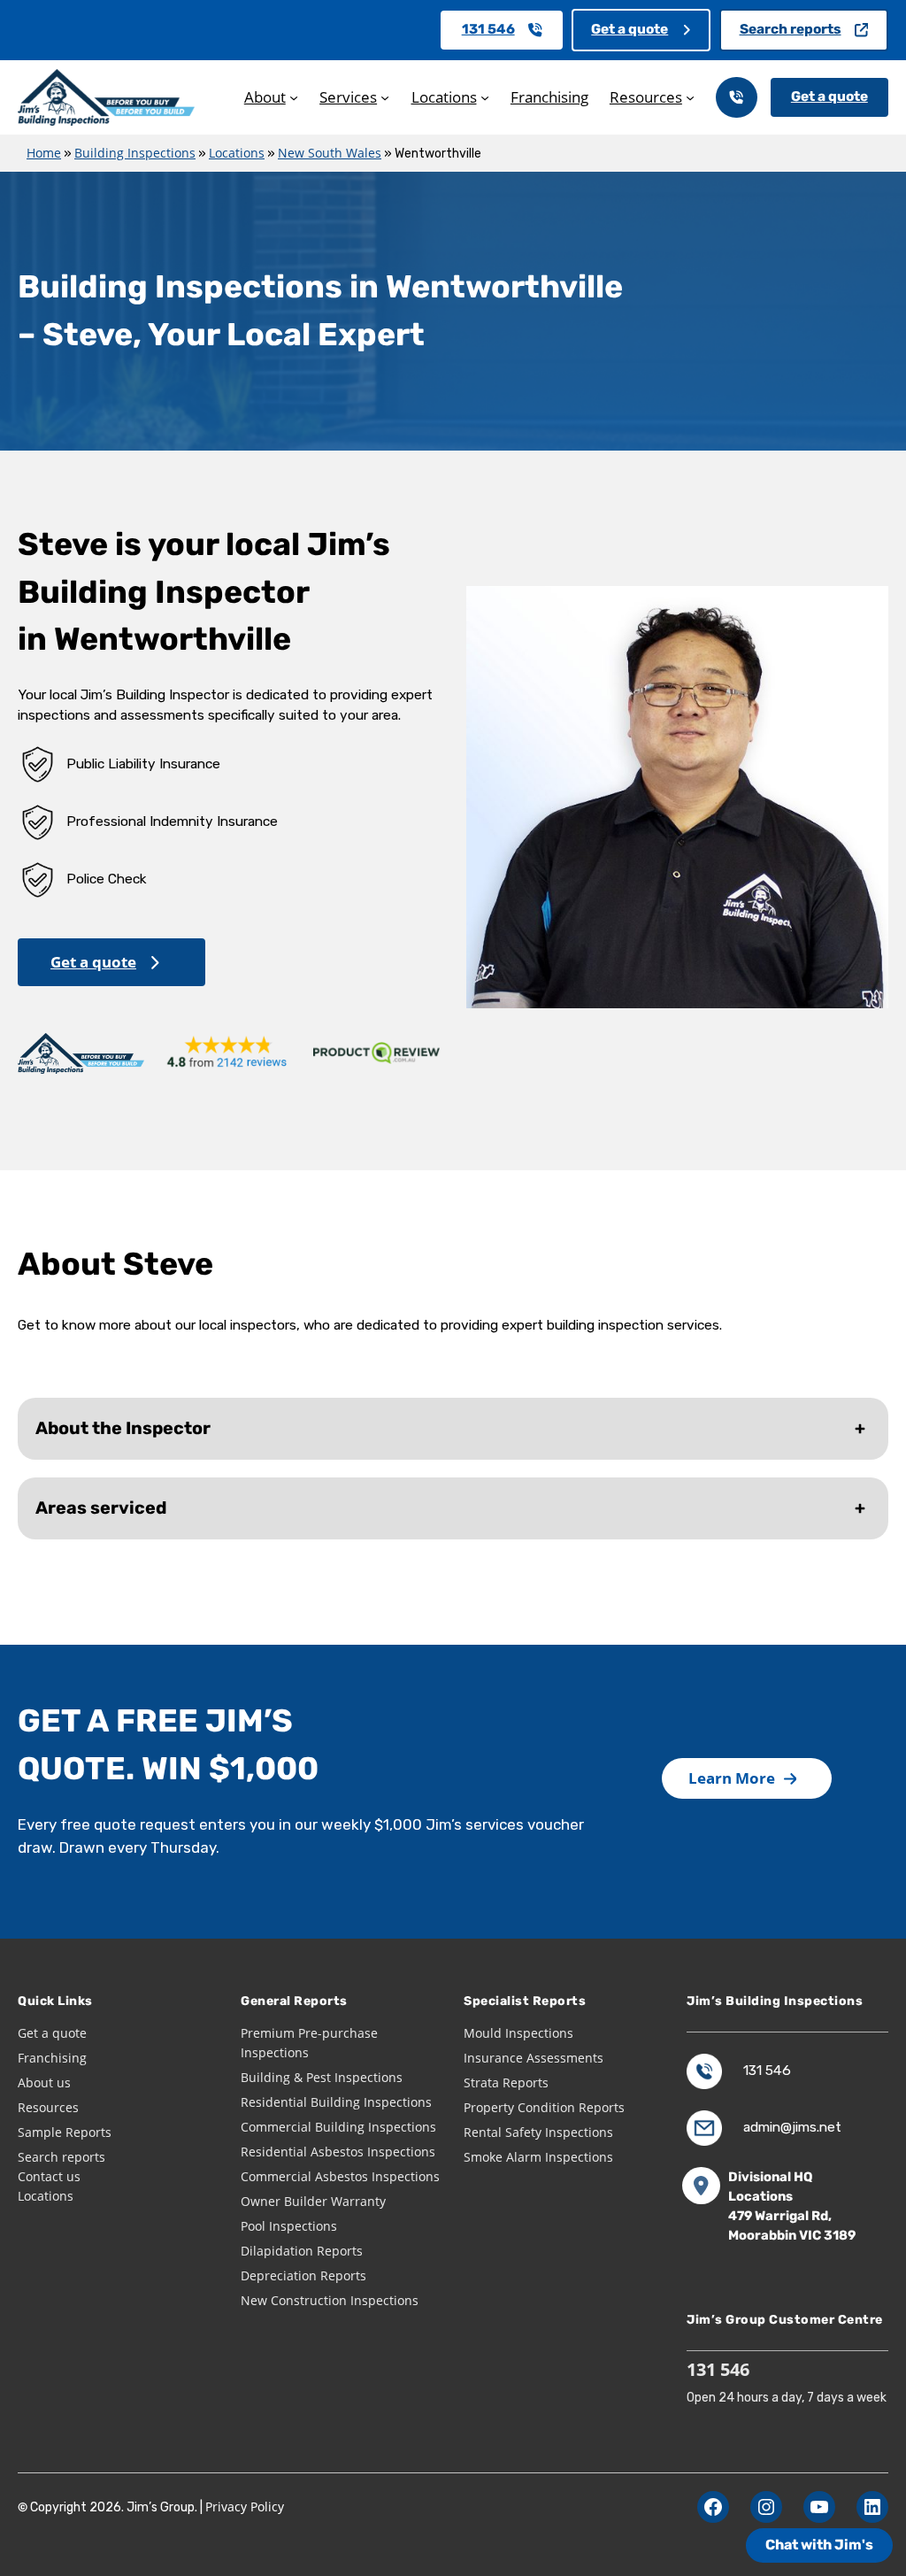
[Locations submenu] (485, 97)
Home (44, 153)
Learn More (732, 1778)
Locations (237, 153)
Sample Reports (65, 2132)
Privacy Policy (245, 2507)
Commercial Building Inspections (338, 2127)
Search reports (791, 29)
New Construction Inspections (330, 2300)
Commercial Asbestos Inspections (340, 2176)
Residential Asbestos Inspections (338, 2152)
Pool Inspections (289, 2226)
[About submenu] (294, 97)
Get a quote (630, 29)
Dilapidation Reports (302, 2251)
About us (44, 2082)
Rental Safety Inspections (538, 2132)
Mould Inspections (518, 2033)
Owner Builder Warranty (313, 2201)
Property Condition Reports (544, 2107)
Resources (48, 2107)
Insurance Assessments (534, 2058)
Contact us (49, 2176)
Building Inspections (135, 153)
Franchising (52, 2058)
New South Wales (330, 153)
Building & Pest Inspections (322, 2077)
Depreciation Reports (303, 2275)
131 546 (488, 29)
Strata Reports (506, 2082)
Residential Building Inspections (336, 2102)
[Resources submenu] (690, 97)
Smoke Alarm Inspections (538, 2157)
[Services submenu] (385, 97)
